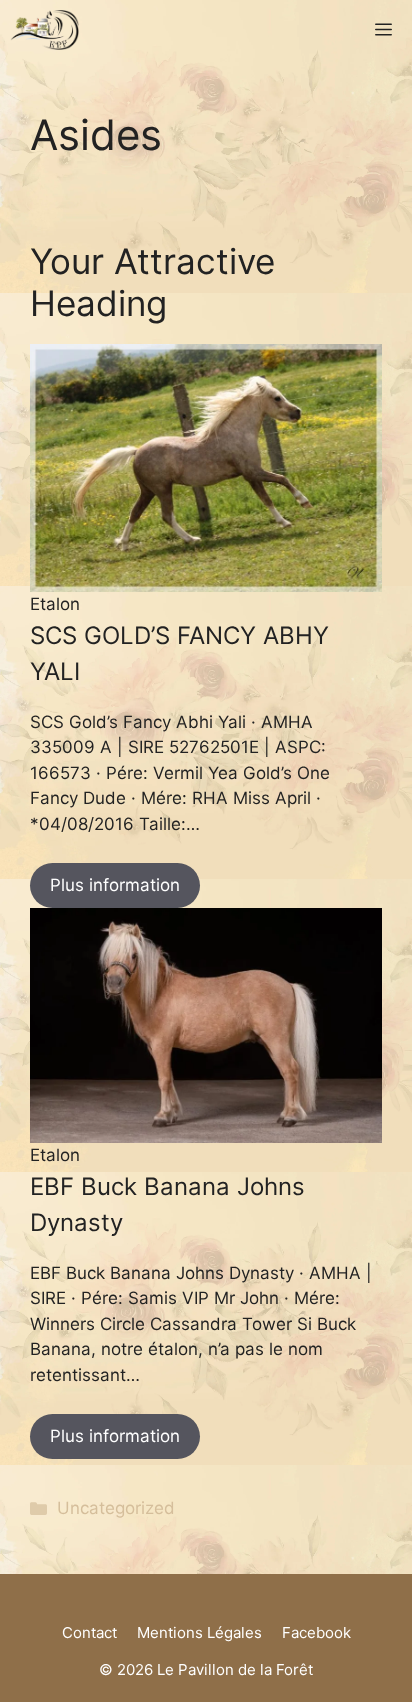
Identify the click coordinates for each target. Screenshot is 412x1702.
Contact (89, 1632)
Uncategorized (116, 1508)
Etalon (55, 604)
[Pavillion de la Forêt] (44, 30)
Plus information (115, 885)
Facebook (316, 1632)
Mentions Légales (199, 1632)
